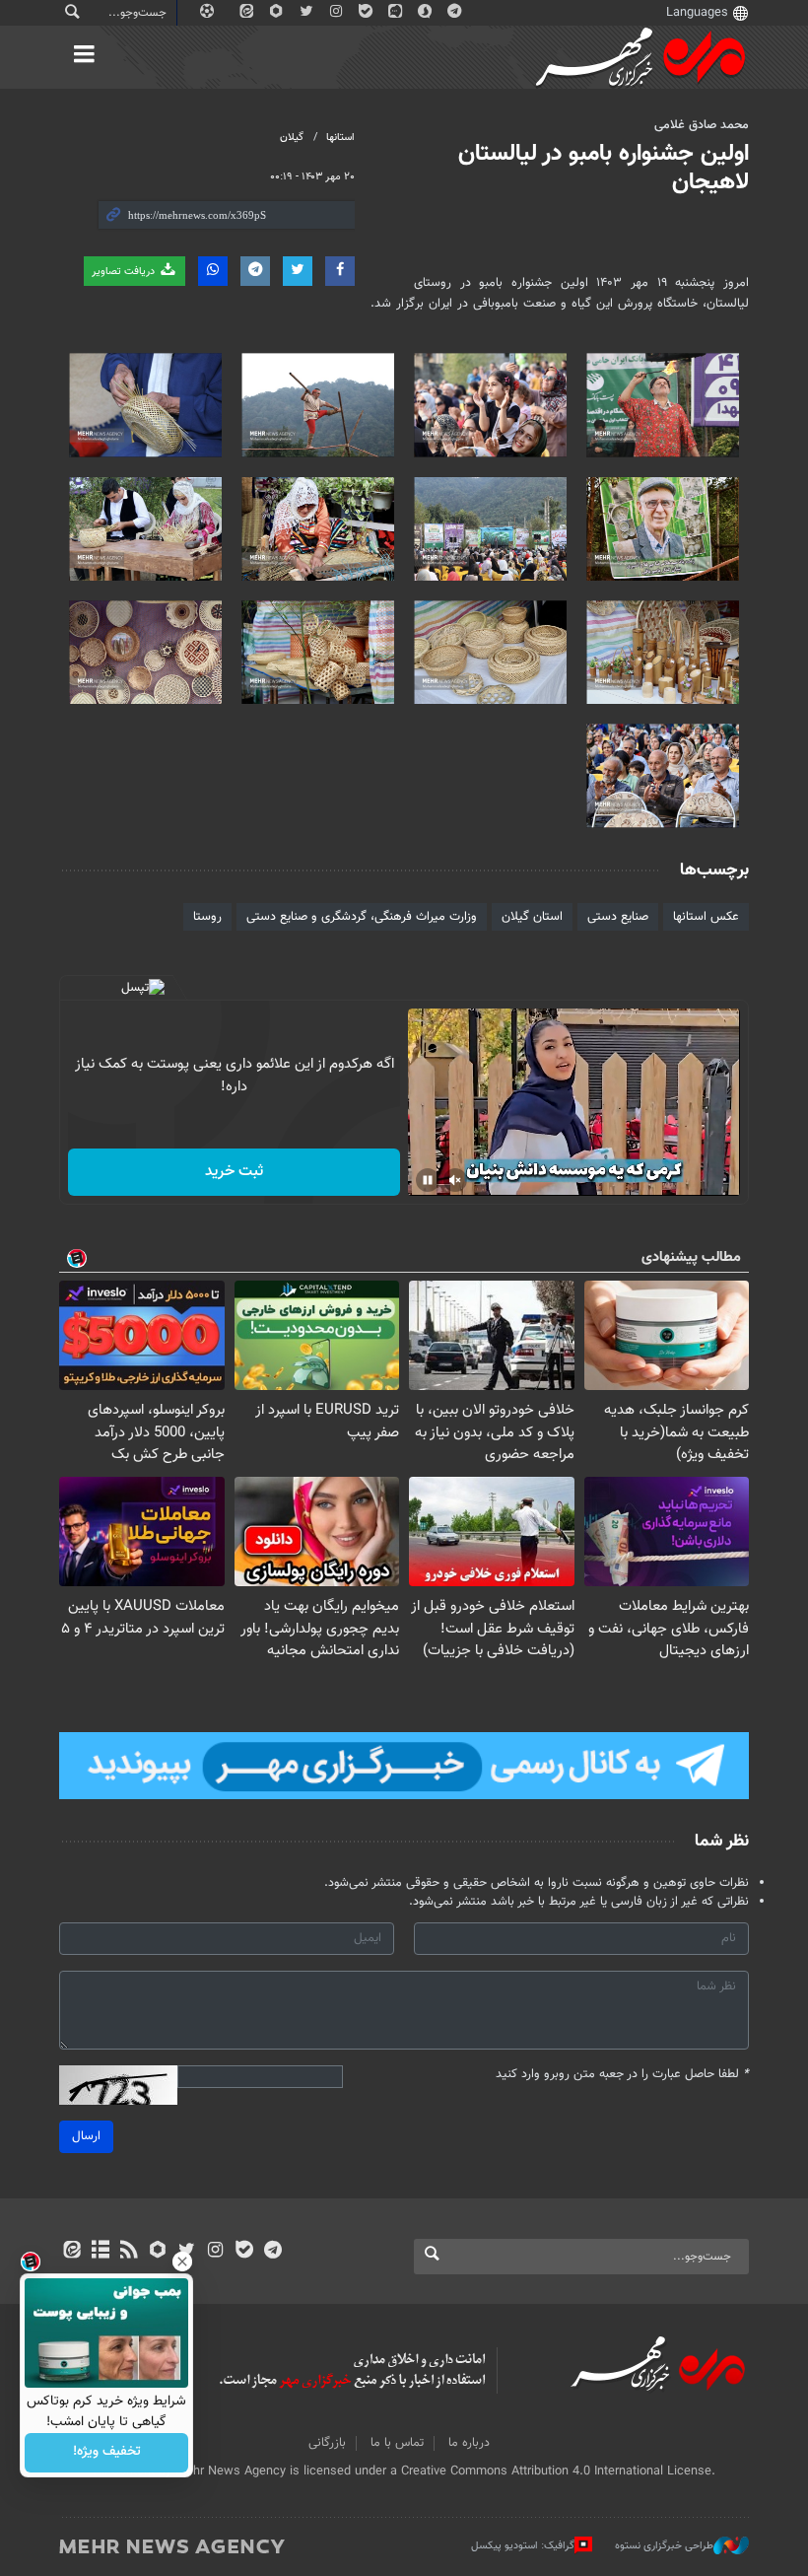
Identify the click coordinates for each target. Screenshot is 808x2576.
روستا (207, 917)
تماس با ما (397, 2443)
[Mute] (455, 1180)
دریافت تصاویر (125, 272)
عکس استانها (706, 917)
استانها (340, 138)
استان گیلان (532, 917)
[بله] (244, 2252)
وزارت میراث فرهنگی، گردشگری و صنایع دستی (362, 917)
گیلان (292, 138)
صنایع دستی (618, 917)
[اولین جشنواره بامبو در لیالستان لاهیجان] (663, 405)
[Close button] (182, 2262)
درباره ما (469, 2443)
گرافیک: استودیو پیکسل (523, 2546)
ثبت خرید (234, 1172)
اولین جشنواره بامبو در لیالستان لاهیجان (604, 168)
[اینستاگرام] (215, 2252)
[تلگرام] (272, 2252)
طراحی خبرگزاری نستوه (664, 2546)
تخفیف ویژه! (107, 2453)
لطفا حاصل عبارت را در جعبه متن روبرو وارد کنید (622, 2075)
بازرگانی (327, 2443)
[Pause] (428, 1180)
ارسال (86, 2136)
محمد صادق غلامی (702, 125)
